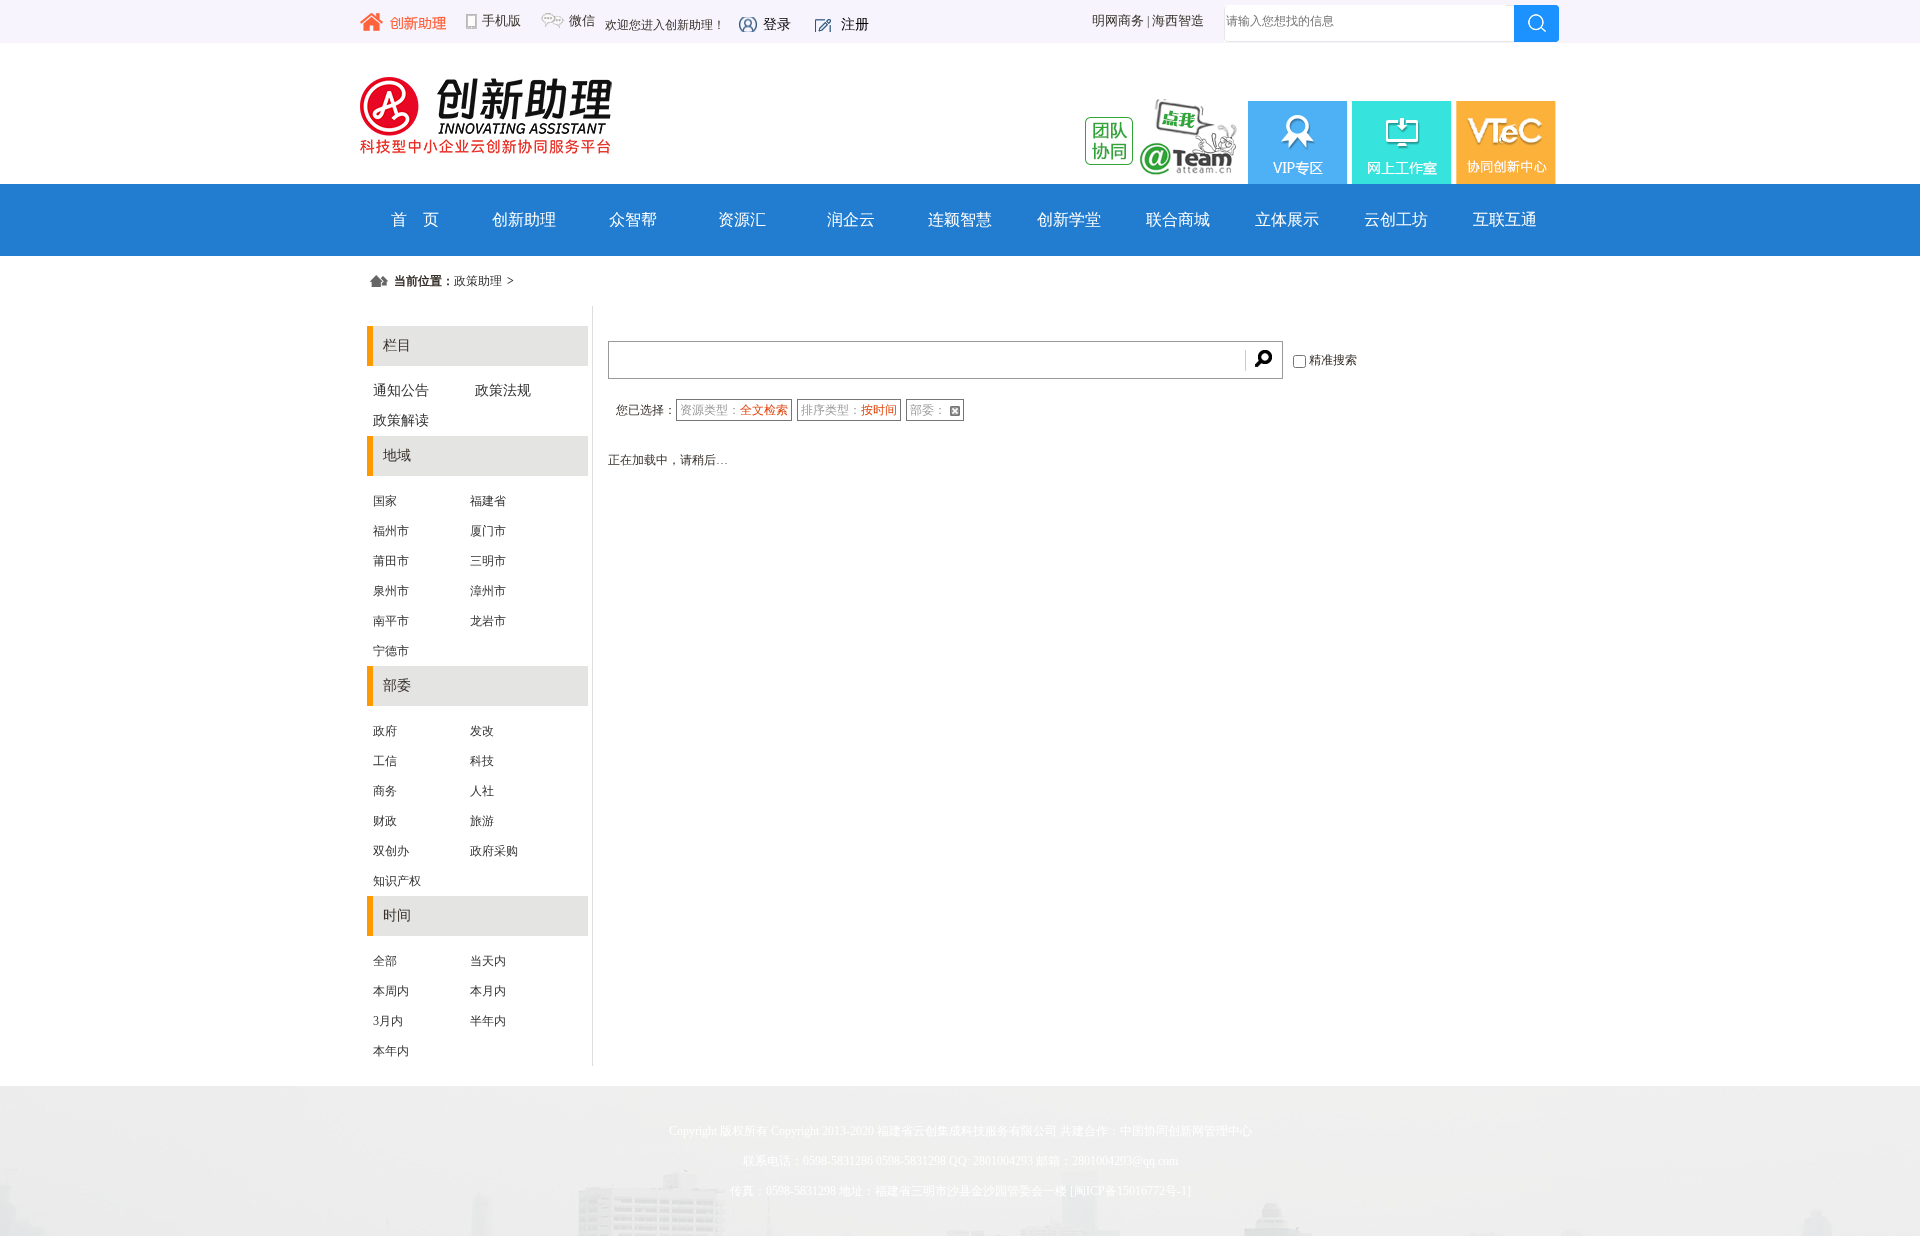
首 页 (415, 219)
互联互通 (1505, 219)
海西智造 (1178, 21)
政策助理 (478, 281)
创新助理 (524, 219)
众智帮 (633, 219)
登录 (777, 24)
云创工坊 (1396, 219)
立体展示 (1287, 219)
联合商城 (1178, 219)
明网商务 (1118, 21)
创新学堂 (1069, 219)
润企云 (851, 219)
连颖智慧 (960, 219)
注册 (855, 24)
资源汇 (742, 219)
